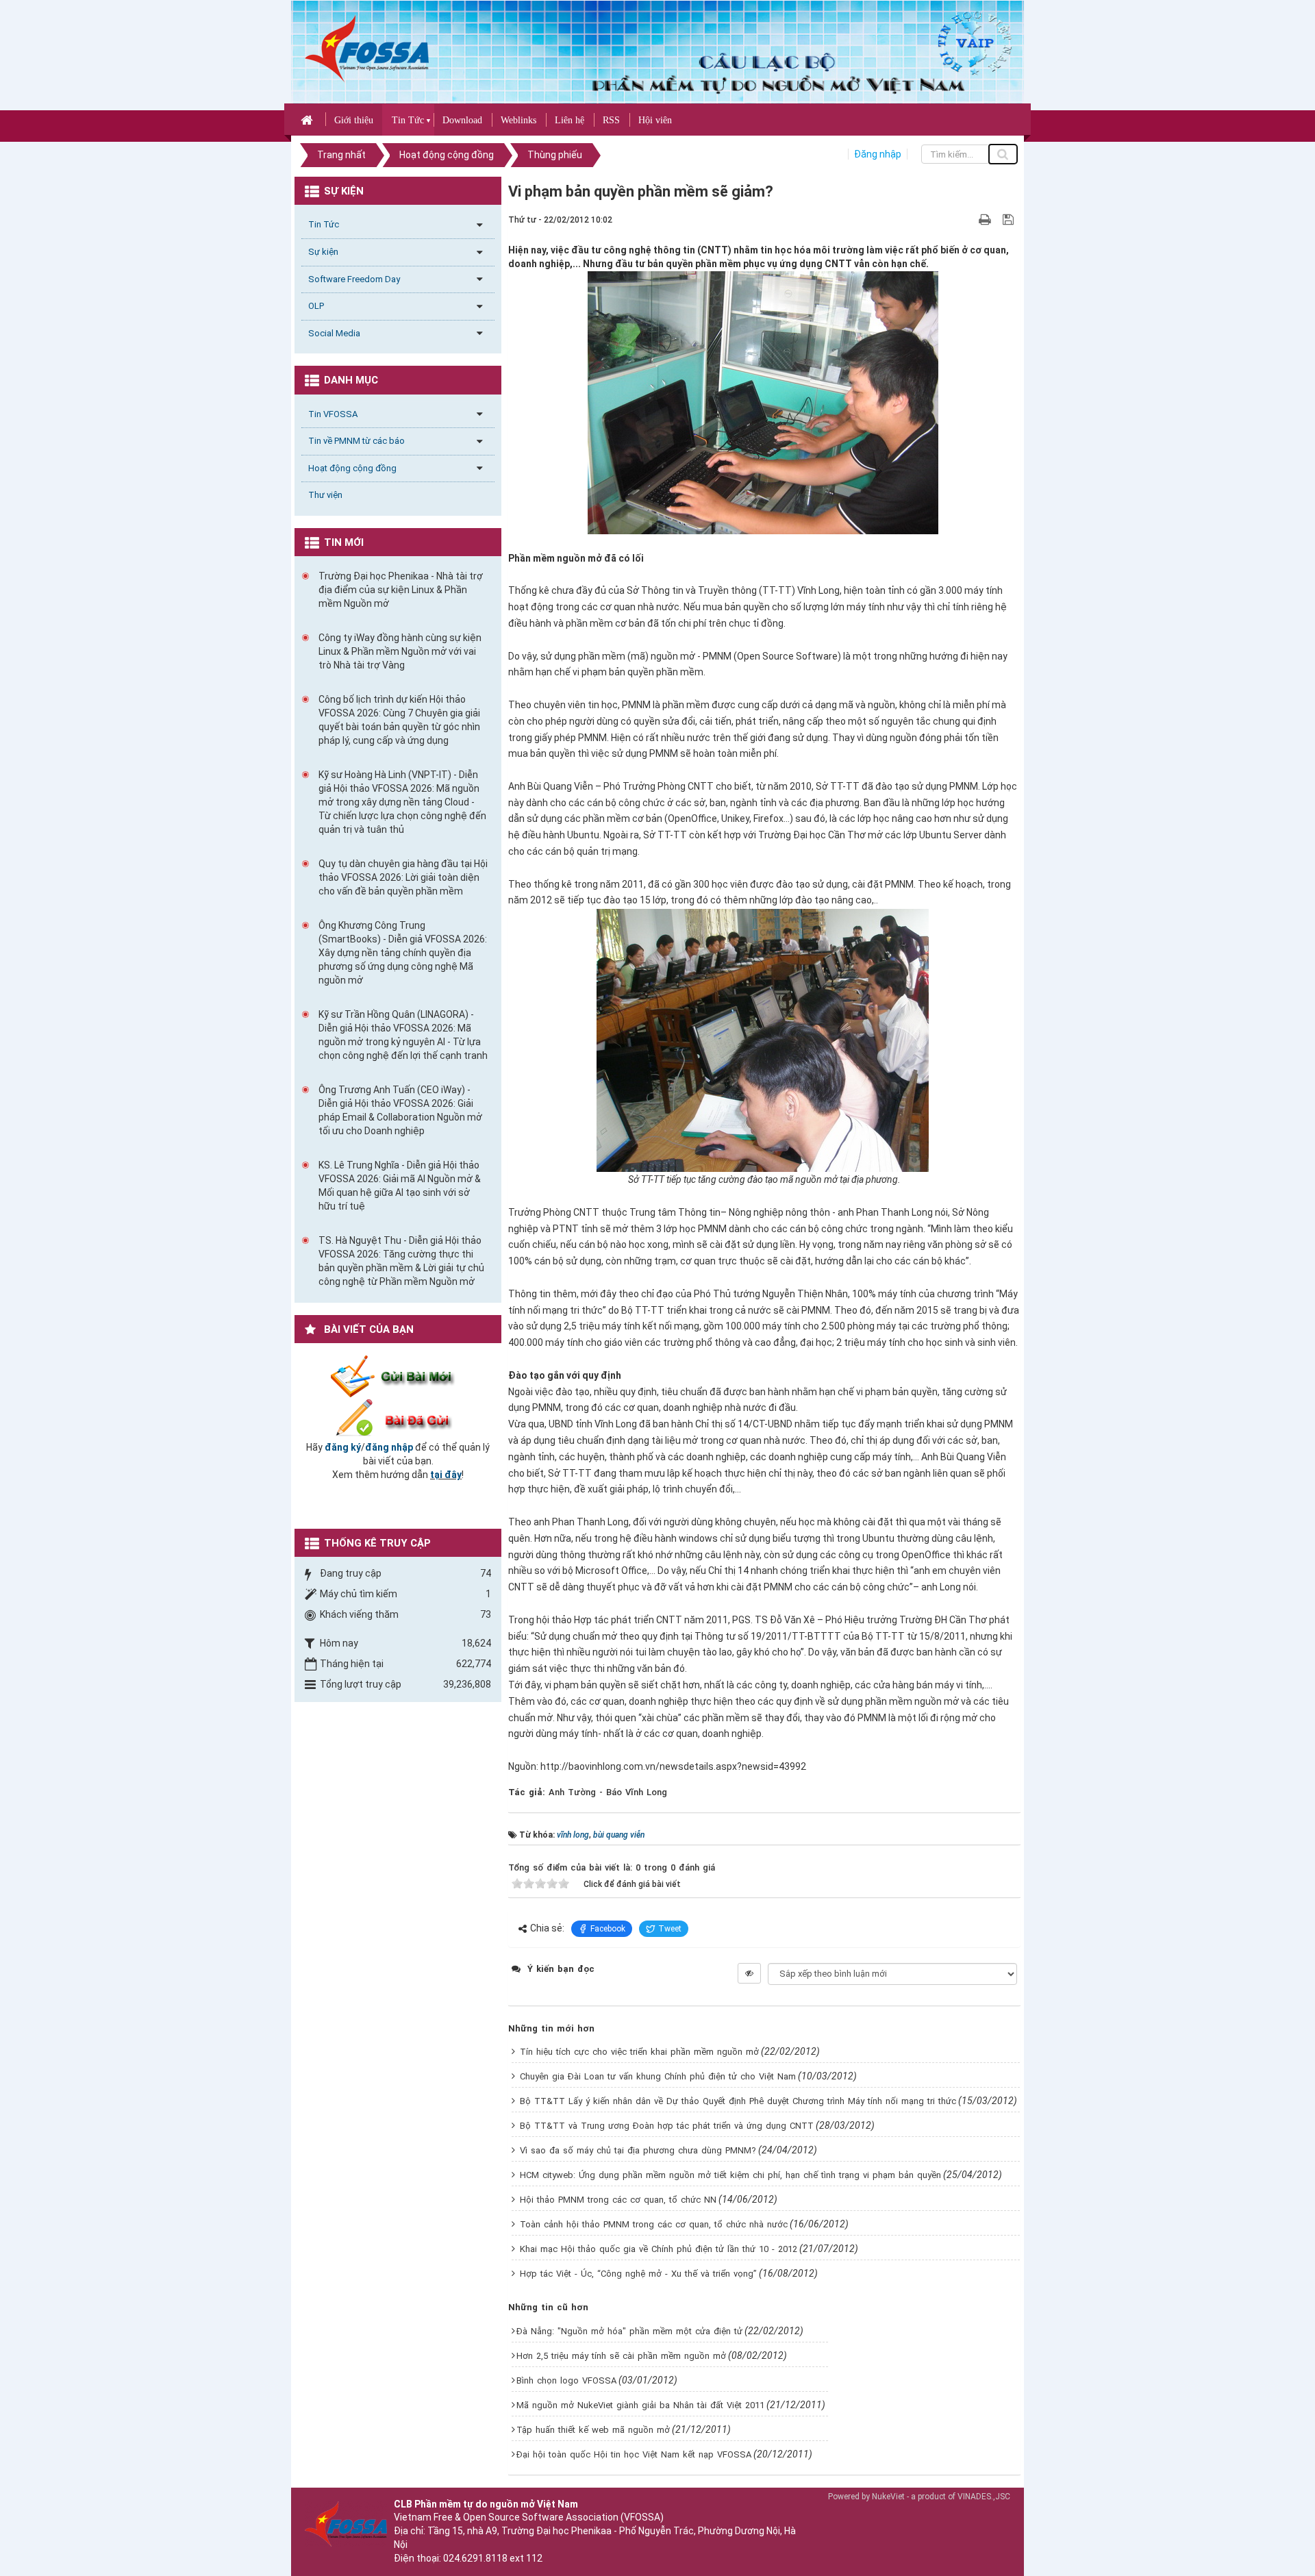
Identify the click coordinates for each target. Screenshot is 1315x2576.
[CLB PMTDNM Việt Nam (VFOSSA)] (367, 48)
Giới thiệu (354, 120)
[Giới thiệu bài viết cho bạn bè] (969, 219)
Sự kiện (323, 252)
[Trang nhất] (309, 119)
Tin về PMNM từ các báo (356, 441)
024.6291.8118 (475, 2558)
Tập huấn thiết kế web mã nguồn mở (593, 2430)
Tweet (670, 1929)
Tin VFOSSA (333, 414)
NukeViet (888, 2497)
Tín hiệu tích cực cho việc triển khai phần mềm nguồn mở (639, 2052)
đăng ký (343, 1447)
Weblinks (518, 120)
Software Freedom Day (354, 279)
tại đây (446, 1475)
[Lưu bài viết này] (1010, 219)
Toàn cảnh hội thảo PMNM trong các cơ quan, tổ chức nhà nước (654, 2224)
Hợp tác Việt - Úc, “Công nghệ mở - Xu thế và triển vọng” (638, 2274)
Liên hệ (569, 120)
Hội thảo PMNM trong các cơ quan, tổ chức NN (618, 2200)
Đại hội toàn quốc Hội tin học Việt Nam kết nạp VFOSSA (634, 2454)
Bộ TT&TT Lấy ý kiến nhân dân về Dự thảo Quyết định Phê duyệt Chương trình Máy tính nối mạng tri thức (738, 2101)
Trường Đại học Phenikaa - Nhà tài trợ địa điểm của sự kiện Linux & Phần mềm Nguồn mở (401, 590)
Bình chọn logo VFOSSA (566, 2380)
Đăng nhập (878, 154)
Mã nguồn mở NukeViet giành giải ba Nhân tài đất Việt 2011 (640, 2405)
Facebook (608, 1929)
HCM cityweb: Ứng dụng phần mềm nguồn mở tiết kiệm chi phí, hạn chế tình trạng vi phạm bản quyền (730, 2175)
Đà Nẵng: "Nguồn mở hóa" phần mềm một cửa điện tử (629, 2331)
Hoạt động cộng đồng (352, 468)
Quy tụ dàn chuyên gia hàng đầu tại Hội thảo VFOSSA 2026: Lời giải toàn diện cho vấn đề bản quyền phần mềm (403, 877)
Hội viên (655, 120)
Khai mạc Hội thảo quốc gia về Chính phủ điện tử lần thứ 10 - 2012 (659, 2249)
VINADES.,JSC (984, 2497)
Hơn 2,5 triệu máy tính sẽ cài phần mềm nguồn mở (621, 2356)
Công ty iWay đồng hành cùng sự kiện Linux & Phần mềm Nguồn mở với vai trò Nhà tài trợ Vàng (400, 651)
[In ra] (986, 219)
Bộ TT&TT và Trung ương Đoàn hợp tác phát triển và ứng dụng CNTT (667, 2126)
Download (462, 120)
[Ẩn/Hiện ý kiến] (749, 1973)
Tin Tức (408, 120)
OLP (316, 306)
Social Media (334, 333)
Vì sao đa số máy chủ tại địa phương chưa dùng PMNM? (638, 2150)
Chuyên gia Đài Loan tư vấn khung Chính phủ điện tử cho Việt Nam (658, 2076)
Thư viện (325, 495)
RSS (611, 120)
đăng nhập (389, 1447)
